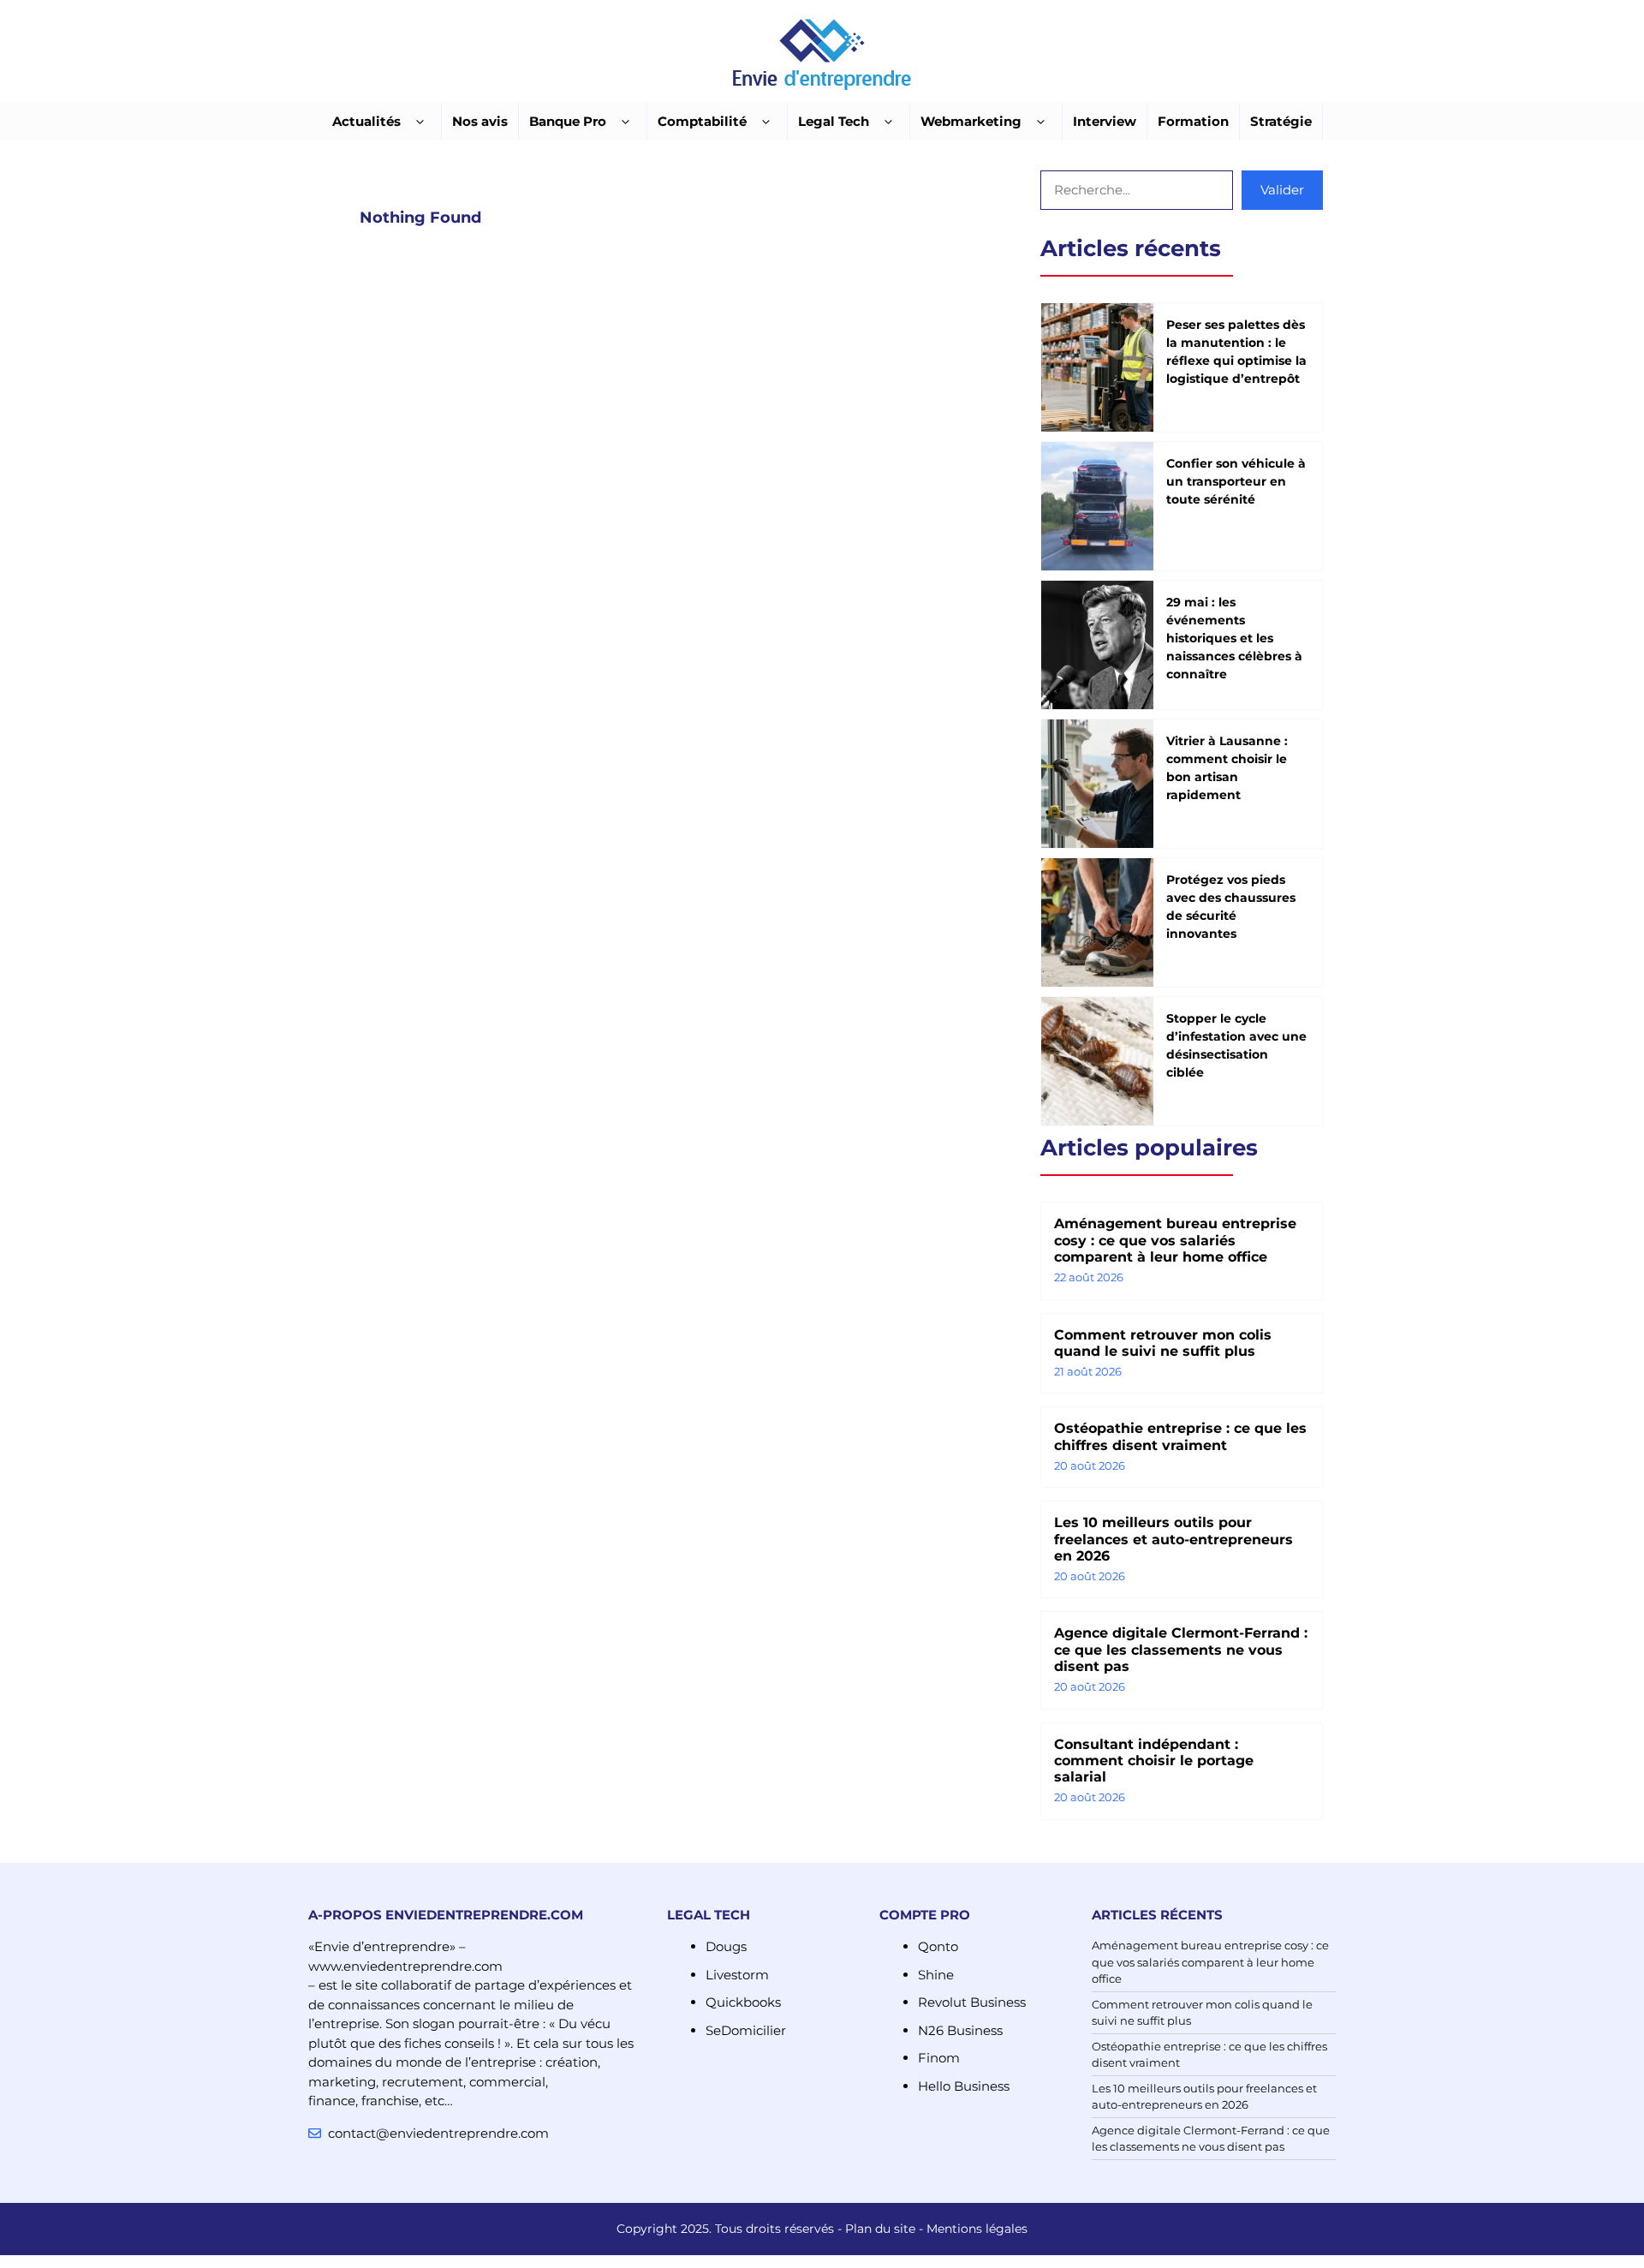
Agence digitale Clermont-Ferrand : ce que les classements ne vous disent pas (1181, 1649)
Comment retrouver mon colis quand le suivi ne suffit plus (1163, 1343)
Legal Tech (834, 121)
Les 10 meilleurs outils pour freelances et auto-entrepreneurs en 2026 (1173, 1539)
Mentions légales (977, 2229)
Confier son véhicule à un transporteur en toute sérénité (1236, 481)
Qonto (938, 1946)
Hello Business (964, 2086)
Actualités (366, 121)
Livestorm (737, 1975)
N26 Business (960, 2030)
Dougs (726, 1946)
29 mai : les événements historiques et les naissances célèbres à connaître (1234, 638)
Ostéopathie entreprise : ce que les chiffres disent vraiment (1180, 1436)
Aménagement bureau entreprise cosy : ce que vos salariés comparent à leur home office (1175, 1240)
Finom (939, 2058)
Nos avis (480, 121)
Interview (1105, 121)
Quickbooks (743, 2002)
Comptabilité (702, 121)
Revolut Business (972, 2002)
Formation (1193, 121)
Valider (1282, 190)
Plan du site (880, 2229)
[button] (420, 122)
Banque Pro (568, 121)
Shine (936, 1975)
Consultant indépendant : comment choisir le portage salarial (1154, 1761)
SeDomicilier (746, 2030)
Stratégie (1281, 121)
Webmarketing (971, 121)
